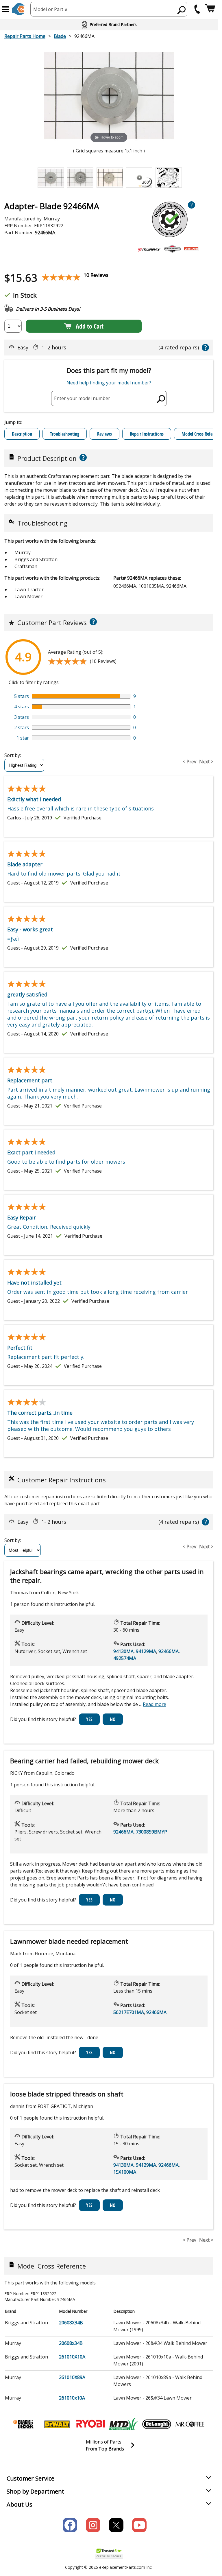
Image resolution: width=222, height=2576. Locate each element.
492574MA (125, 1658)
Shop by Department (35, 2491)
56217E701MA (129, 2012)
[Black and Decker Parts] (24, 2424)
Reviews (104, 434)
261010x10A (72, 2398)
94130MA (123, 1651)
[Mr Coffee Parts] (190, 2424)
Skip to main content (109, 32)
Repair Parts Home (25, 36)
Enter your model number (82, 398)
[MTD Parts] (123, 2424)
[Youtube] (139, 2525)
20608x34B (71, 2343)
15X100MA (125, 2172)
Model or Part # (51, 9)
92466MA (169, 1651)
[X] (116, 2525)
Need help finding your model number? (109, 383)
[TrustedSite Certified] (109, 2553)
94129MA (146, 1651)
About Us (20, 2504)
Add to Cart (90, 326)
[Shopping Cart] (210, 9)
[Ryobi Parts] (90, 2424)
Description (22, 434)
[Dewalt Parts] (57, 2424)
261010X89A (72, 2377)
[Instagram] (93, 2525)
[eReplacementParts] (18, 9)
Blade (60, 36)
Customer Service (30, 2478)
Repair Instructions (147, 434)
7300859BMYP (151, 1832)
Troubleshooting (65, 434)
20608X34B (71, 2323)
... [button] (153, 1704)
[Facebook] (70, 2525)
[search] (182, 10)
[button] (5, 9)
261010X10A (72, 2357)
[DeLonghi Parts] (157, 2424)
